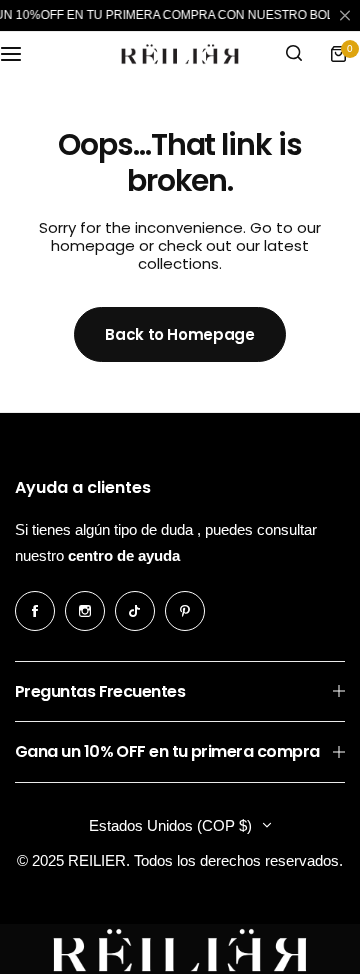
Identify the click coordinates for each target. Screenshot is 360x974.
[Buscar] (294, 54)
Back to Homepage (179, 334)
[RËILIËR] (180, 53)
